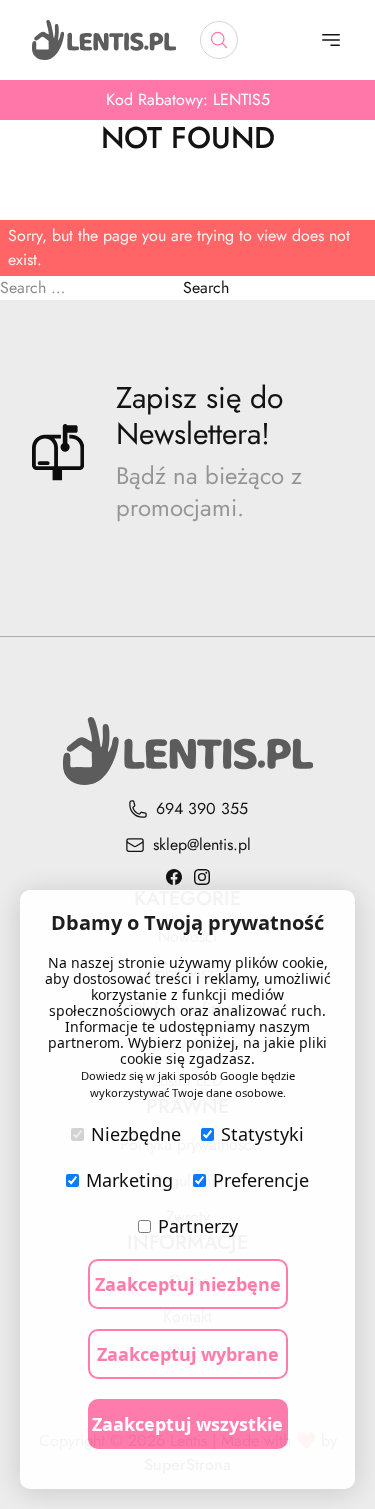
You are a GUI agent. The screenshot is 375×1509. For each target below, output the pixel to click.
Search (206, 287)
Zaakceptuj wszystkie (187, 1424)
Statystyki (262, 1134)
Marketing (129, 1180)
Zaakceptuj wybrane (188, 1354)
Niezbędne (136, 1134)
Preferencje (261, 1180)
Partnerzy (198, 1226)
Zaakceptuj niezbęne (188, 1284)
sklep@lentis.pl (202, 844)
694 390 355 (202, 808)
